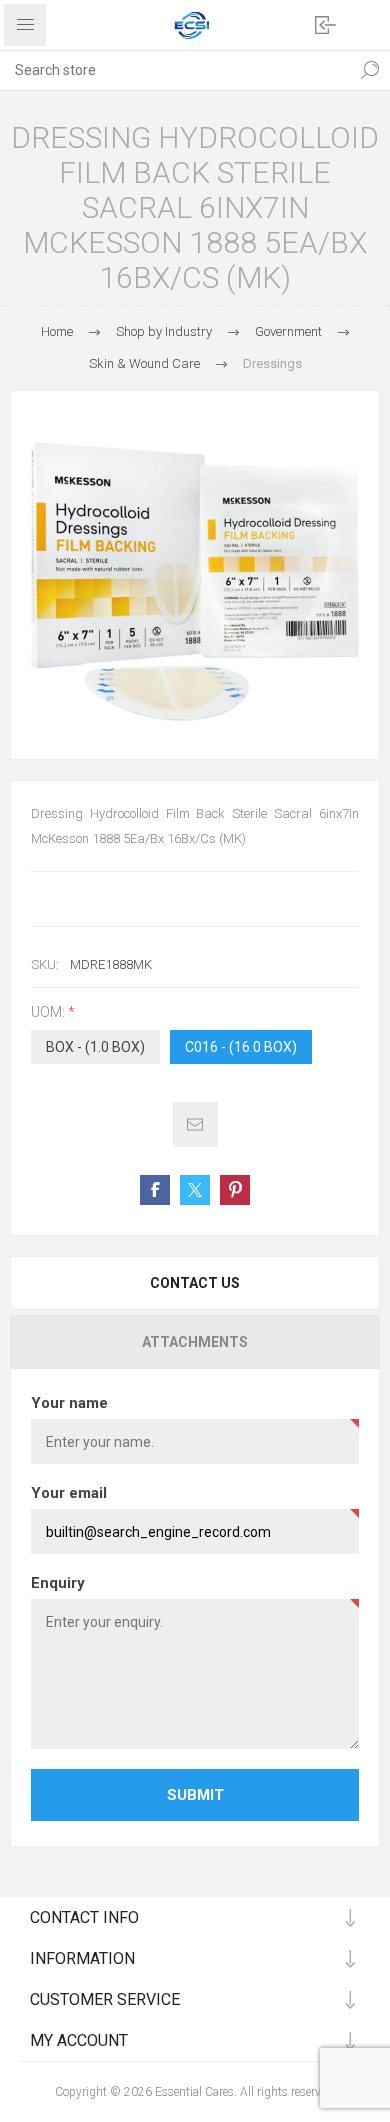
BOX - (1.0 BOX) (95, 1047)
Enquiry (58, 1583)
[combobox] (175, 70)
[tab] (195, 1283)
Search (370, 70)
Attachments (195, 1342)
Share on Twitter (195, 1190)
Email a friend (195, 1124)
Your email (69, 1493)
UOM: (49, 1012)
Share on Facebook (155, 1190)
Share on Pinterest (235, 1190)
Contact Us (195, 1283)
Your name (69, 1403)
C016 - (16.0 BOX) (241, 1047)
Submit (195, 1795)
